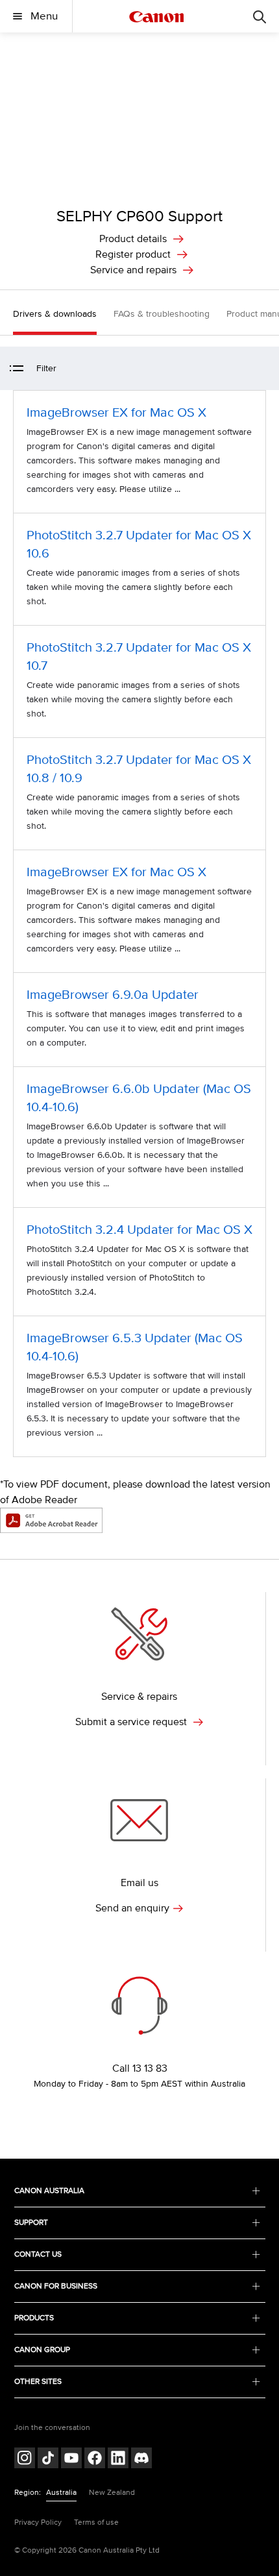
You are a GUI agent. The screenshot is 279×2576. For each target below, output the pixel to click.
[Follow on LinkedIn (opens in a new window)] (118, 2459)
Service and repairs (133, 270)
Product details (133, 239)
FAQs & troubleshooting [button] (162, 314)
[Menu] (260, 16)
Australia (61, 2493)
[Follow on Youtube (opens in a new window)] (71, 2459)
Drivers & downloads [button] (55, 314)
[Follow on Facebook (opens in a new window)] (95, 2459)
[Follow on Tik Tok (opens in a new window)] (48, 2459)
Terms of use (96, 2522)
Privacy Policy (38, 2522)
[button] (262, 368)
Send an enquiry (132, 1908)
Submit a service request (132, 1722)
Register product (133, 254)
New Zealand (112, 2493)
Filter (46, 368)
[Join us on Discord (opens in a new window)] (141, 2459)
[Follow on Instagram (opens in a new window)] (25, 2459)
